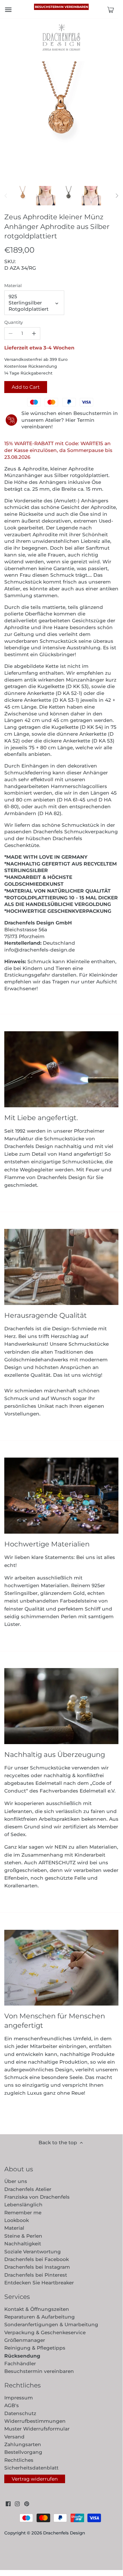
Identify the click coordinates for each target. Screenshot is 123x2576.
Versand (14, 2437)
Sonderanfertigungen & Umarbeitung (51, 2325)
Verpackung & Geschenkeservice (45, 2332)
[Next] (117, 196)
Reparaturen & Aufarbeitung (40, 2317)
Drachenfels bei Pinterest (36, 2275)
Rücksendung (22, 2356)
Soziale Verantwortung (33, 2252)
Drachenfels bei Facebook (37, 2259)
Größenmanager (25, 2340)
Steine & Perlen (23, 2236)
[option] (23, 196)
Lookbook (17, 2220)
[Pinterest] (27, 2504)
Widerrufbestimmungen (35, 2421)
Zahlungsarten (23, 2444)
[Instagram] (17, 2504)
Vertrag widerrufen (35, 2479)
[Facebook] (8, 2504)
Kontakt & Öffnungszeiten (37, 2309)
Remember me (23, 2213)
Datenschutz (20, 2413)
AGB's (12, 2405)
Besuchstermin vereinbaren (61, 7)
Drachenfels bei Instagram (37, 2267)
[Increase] (34, 333)
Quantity (14, 322)
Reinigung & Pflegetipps (35, 2348)
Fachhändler (20, 2364)
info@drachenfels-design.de (40, 950)
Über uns (16, 2181)
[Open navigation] (8, 10)
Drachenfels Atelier (28, 2189)
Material (13, 286)
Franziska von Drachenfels (37, 2197)
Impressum (19, 2398)
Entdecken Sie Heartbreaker (39, 2283)
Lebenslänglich (23, 2205)
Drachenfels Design (64, 2533)
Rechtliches (19, 2460)
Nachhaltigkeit (23, 2244)
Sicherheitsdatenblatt (31, 2468)
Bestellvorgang (23, 2452)
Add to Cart (26, 387)
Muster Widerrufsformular (37, 2429)
